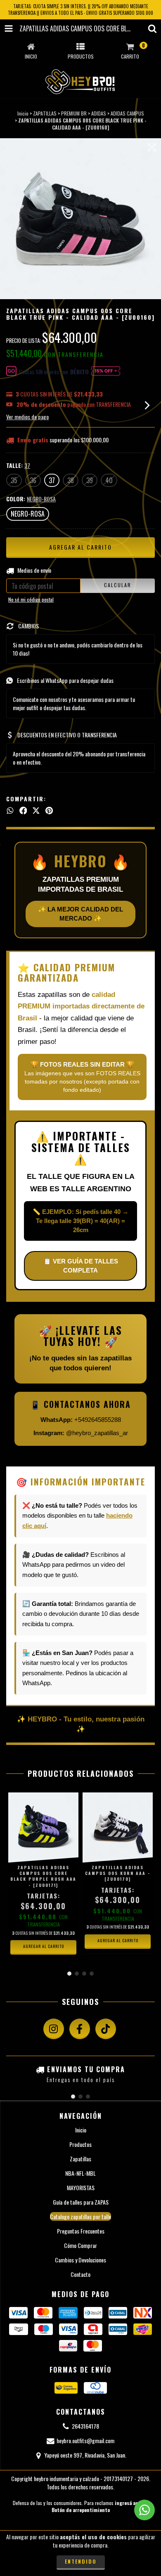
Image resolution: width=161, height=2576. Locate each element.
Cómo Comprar (80, 2245)
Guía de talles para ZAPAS (81, 2202)
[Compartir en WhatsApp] (10, 810)
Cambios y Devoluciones (80, 2260)
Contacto (80, 2274)
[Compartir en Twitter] (36, 810)
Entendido (81, 2561)
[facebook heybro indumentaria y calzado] (80, 2029)
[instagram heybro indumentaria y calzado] (54, 2029)
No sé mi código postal (31, 599)
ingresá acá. (128, 2503)
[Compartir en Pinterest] (49, 810)
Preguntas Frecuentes (81, 2231)
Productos (80, 2144)
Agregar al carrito (44, 1946)
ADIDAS (99, 113)
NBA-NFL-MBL (80, 2173)
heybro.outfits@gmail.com (85, 2440)
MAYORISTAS (81, 2188)
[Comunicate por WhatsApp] (144, 2510)
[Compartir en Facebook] (23, 810)
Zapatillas (80, 2159)
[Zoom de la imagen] (152, 147)
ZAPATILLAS (45, 113)
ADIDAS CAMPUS (127, 113)
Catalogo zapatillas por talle (80, 2216)
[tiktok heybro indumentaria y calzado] (106, 2029)
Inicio (23, 113)
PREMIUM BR (74, 113)
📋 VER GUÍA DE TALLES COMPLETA (81, 1266)
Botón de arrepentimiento (81, 2510)
